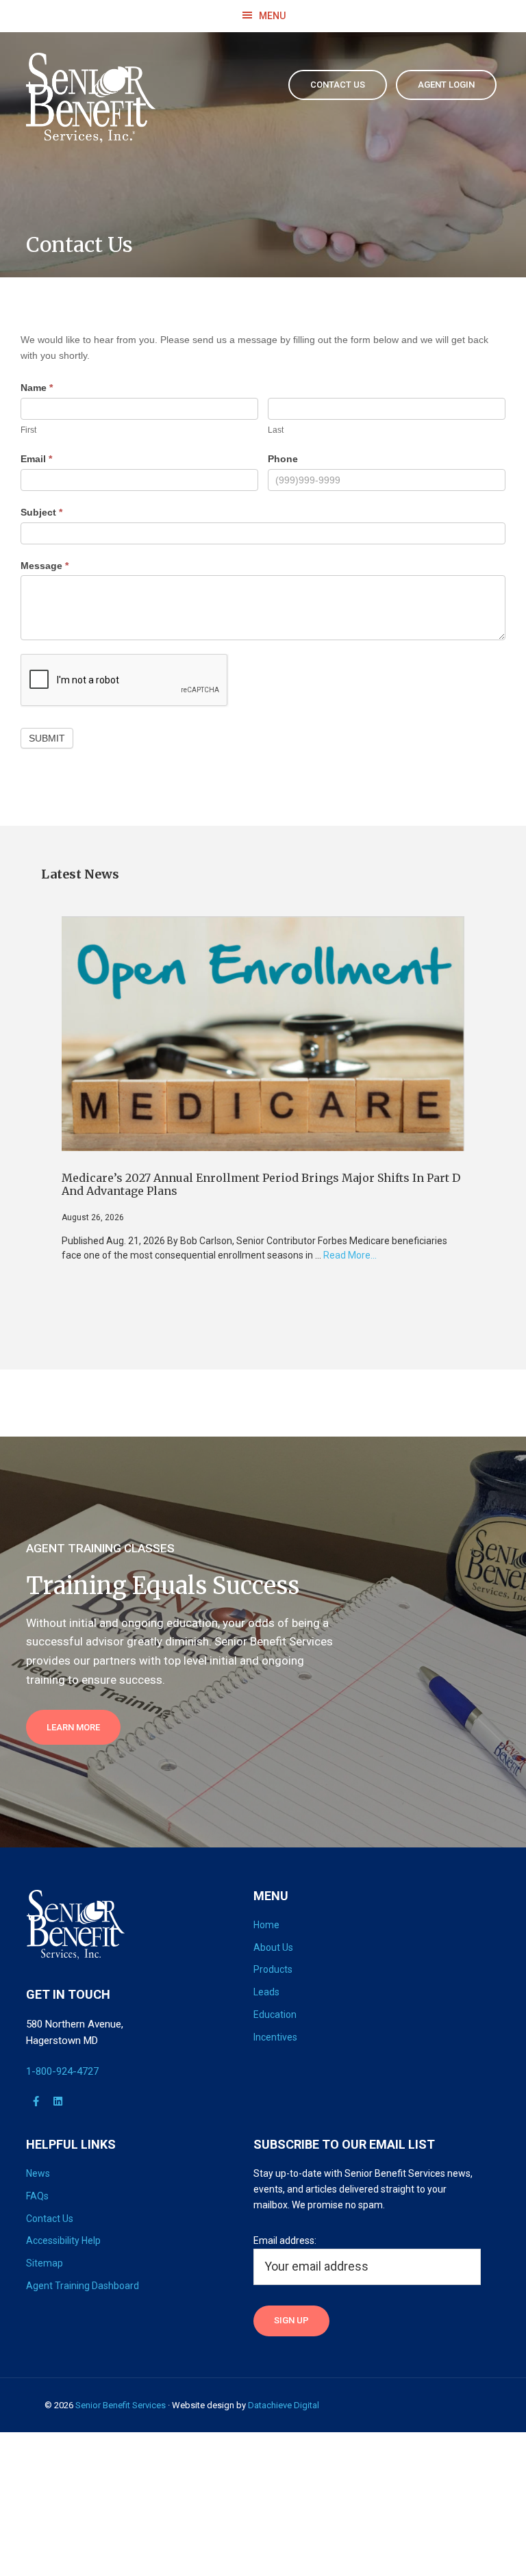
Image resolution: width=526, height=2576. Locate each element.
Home (266, 1925)
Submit (47, 738)
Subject (41, 512)
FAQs (37, 2196)
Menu (272, 16)
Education (275, 2015)
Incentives (275, 2037)
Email (36, 459)
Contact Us (50, 2219)
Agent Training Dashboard (83, 2286)
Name (37, 388)
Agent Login (446, 85)
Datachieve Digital (284, 2405)
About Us (273, 1947)
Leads (266, 1992)
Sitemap (45, 2263)
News (38, 2173)
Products (273, 1969)
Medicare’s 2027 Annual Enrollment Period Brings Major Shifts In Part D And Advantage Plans (261, 1184)
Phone (283, 459)
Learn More (73, 1727)
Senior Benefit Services (121, 2405)
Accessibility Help (63, 2240)
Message (45, 566)
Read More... (350, 1256)
